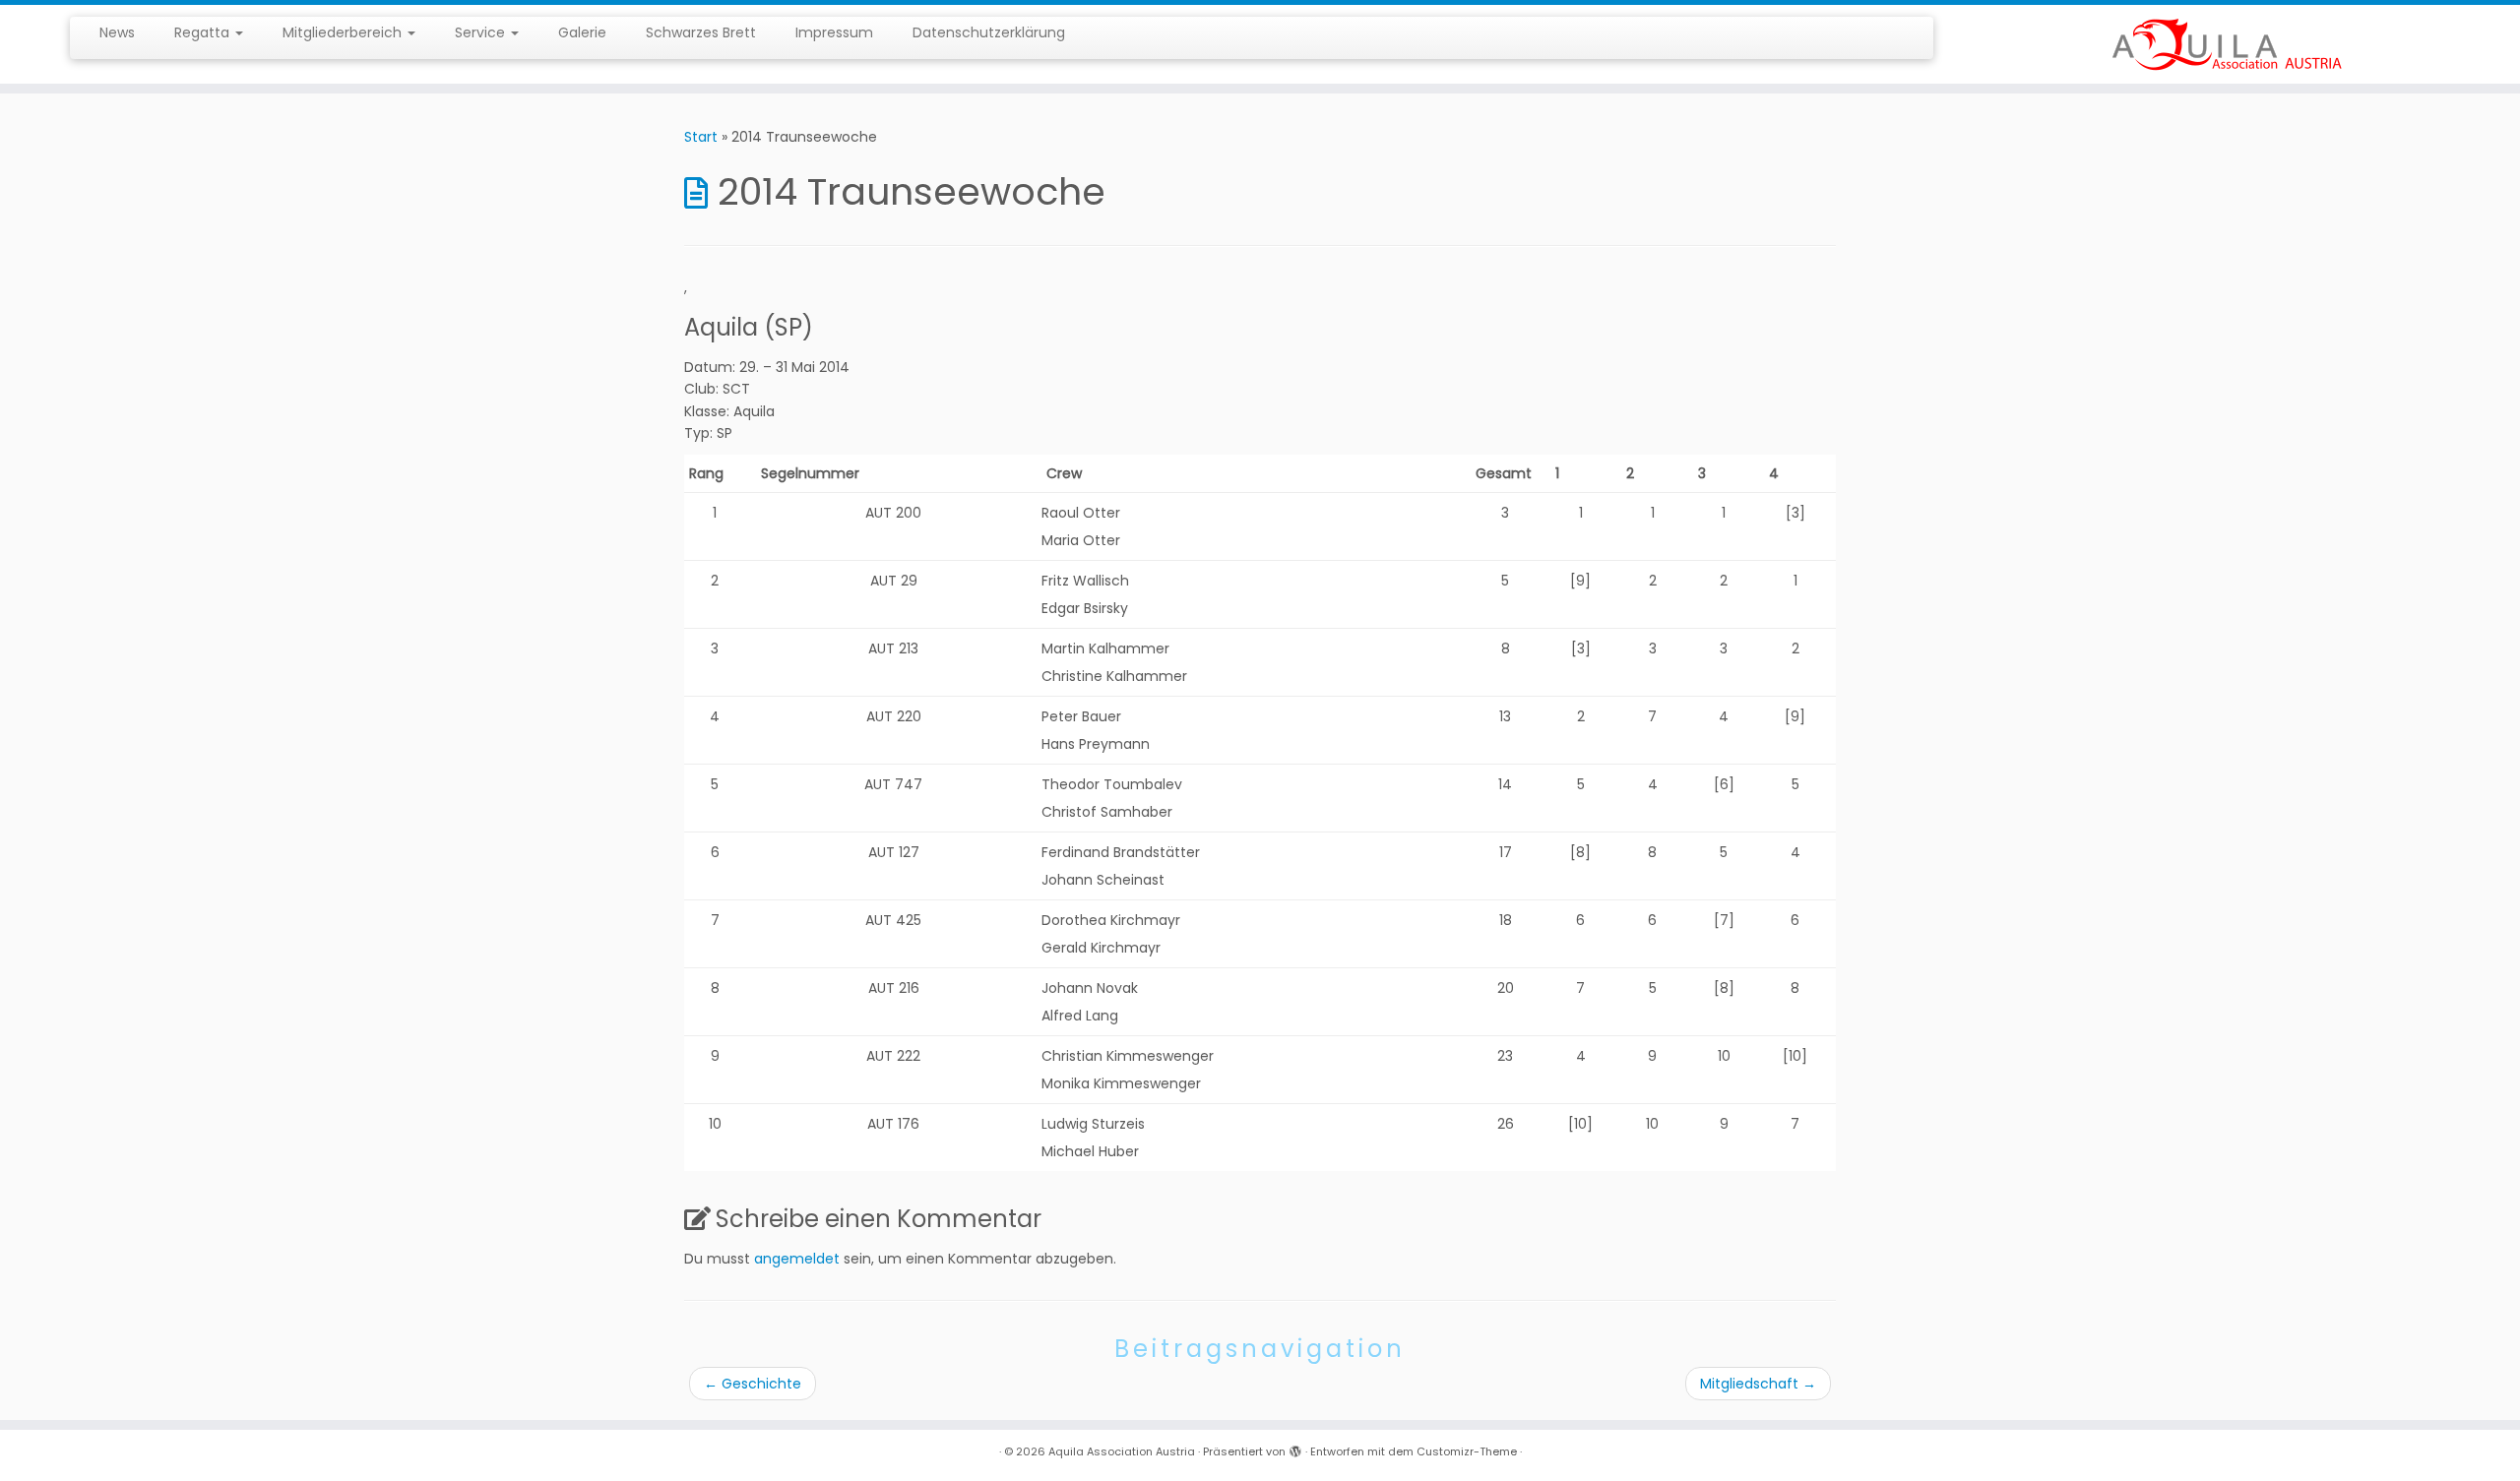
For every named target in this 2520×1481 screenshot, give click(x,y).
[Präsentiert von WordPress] (1295, 1448)
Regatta (204, 32)
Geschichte (753, 1384)
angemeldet (797, 1259)
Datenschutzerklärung (989, 32)
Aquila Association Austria (1122, 1451)
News (117, 32)
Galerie (582, 32)
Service (482, 32)
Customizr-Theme (1467, 1451)
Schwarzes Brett (701, 32)
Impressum (834, 32)
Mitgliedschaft (1758, 1384)
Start (701, 137)
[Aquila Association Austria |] (2229, 44)
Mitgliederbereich (344, 32)
